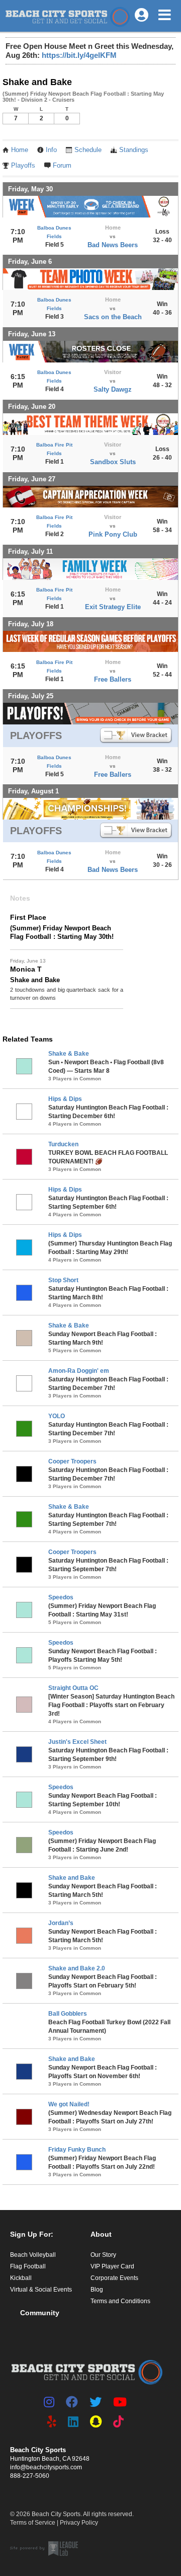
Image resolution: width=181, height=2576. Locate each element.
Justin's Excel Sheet (77, 1742)
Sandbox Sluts (113, 462)
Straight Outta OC (73, 1688)
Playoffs (23, 166)
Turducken (63, 1144)
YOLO (57, 1416)
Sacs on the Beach (113, 317)
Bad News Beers (113, 245)
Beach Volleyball (33, 2255)
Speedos (61, 1597)
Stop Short (63, 1280)
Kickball (21, 2278)
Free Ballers (113, 679)
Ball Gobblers (68, 2014)
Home (20, 150)
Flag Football (28, 2266)
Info (51, 150)
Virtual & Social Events (41, 2290)
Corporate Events (114, 2278)
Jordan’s (61, 1923)
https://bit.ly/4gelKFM (79, 55)
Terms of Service (33, 2523)
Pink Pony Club (113, 534)
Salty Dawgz (113, 389)
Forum (62, 166)
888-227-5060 (30, 2476)
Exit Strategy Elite (113, 607)
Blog (97, 2290)
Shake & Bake (69, 1054)
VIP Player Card (112, 2266)
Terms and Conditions (120, 2301)
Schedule (88, 150)
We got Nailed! (69, 2104)
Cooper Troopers (72, 1461)
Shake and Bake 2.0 (77, 1968)
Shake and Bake (72, 1878)
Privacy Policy (79, 2523)
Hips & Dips (65, 1099)
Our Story (103, 2255)
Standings (134, 150)
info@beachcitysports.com (46, 2467)
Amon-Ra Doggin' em (79, 1371)
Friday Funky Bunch (77, 2150)
